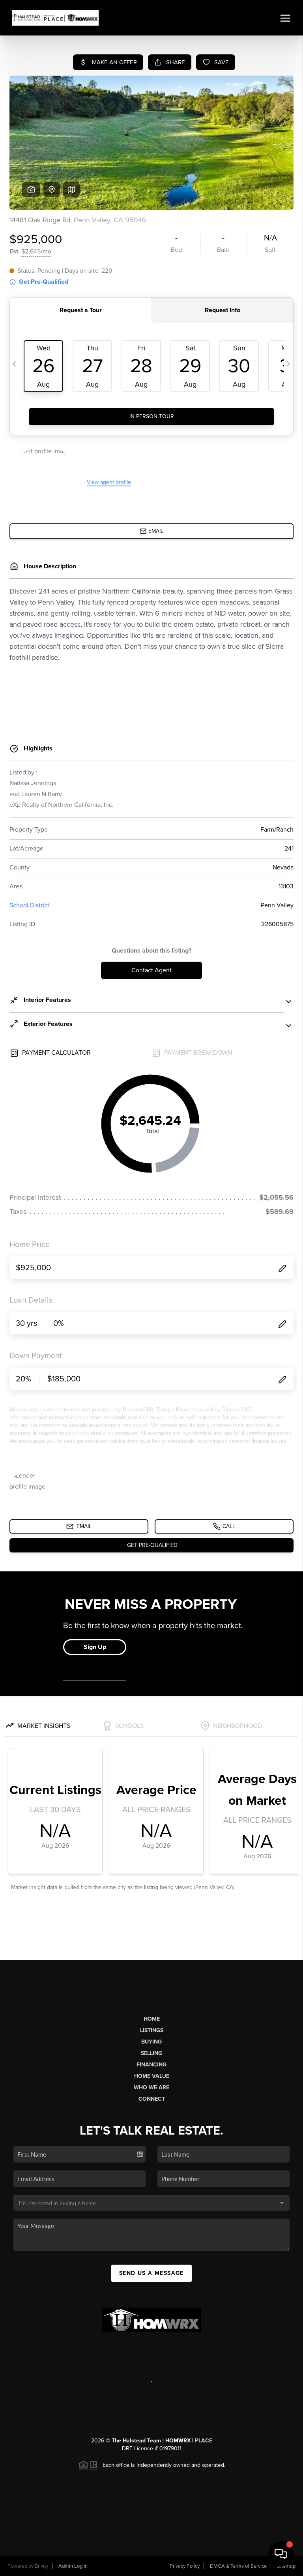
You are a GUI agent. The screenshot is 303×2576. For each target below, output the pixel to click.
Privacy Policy (185, 2566)
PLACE (204, 2441)
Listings (152, 2030)
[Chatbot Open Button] (281, 2554)
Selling (151, 2053)
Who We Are (151, 2087)
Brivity (41, 2566)
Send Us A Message (151, 2273)
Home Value (152, 2076)
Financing (151, 2065)
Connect (152, 2099)
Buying (151, 2042)
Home (152, 2019)
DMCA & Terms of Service (238, 2566)
